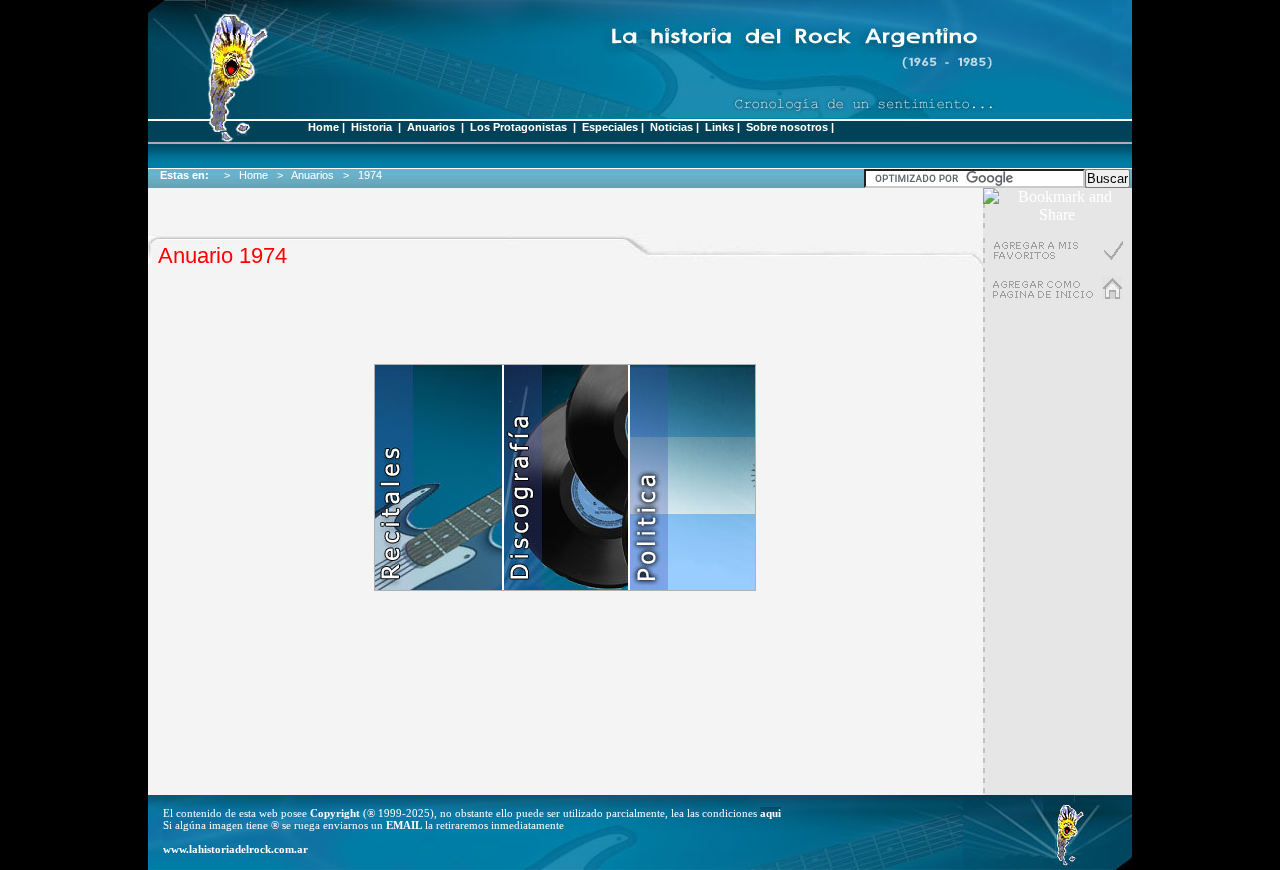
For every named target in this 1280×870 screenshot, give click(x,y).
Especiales (610, 127)
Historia (371, 127)
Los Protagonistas (520, 127)
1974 (373, 175)
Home (323, 127)
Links (719, 127)
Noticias (671, 127)
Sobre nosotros (787, 127)
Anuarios (431, 127)
